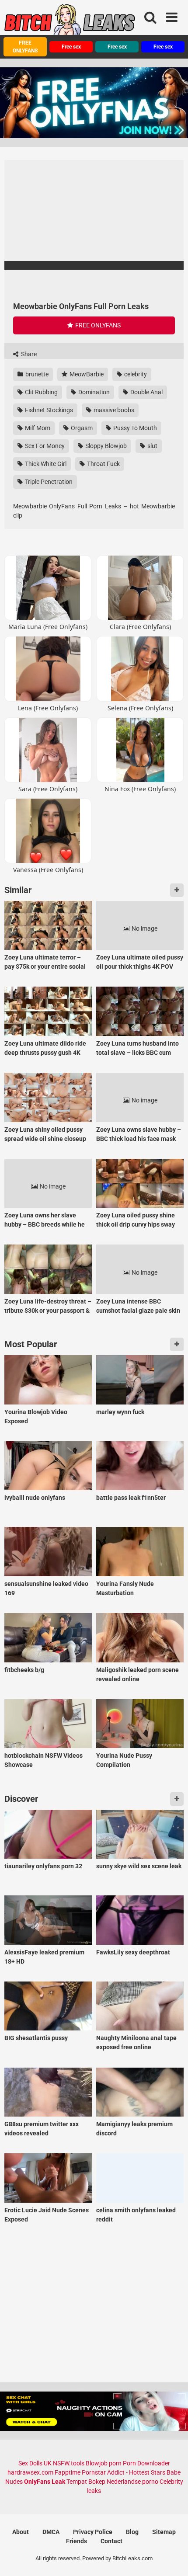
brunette (36, 374)
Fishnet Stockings (48, 410)
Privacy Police (93, 2532)
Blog (132, 2532)
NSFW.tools (69, 2463)
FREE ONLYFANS (25, 47)
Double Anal (146, 392)
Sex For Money (44, 446)
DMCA (51, 2532)
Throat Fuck (103, 464)
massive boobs (113, 410)
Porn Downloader (146, 2463)
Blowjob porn (104, 2463)
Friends (77, 2541)
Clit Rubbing (41, 392)
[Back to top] (172, 2558)
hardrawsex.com (30, 2472)
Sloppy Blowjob (105, 446)
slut (152, 446)
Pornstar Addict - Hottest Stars (124, 2472)
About (21, 2532)
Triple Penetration (48, 482)
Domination (93, 392)
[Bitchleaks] (70, 23)
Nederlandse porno (132, 2482)
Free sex (71, 47)
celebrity (135, 374)
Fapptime (68, 2472)
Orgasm (81, 428)
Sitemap (164, 2532)
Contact (111, 2541)
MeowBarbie (86, 374)
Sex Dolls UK (35, 2463)
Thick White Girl (45, 464)
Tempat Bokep (86, 2482)
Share (28, 354)
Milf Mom (37, 428)
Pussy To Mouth (134, 428)
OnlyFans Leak (45, 2482)
